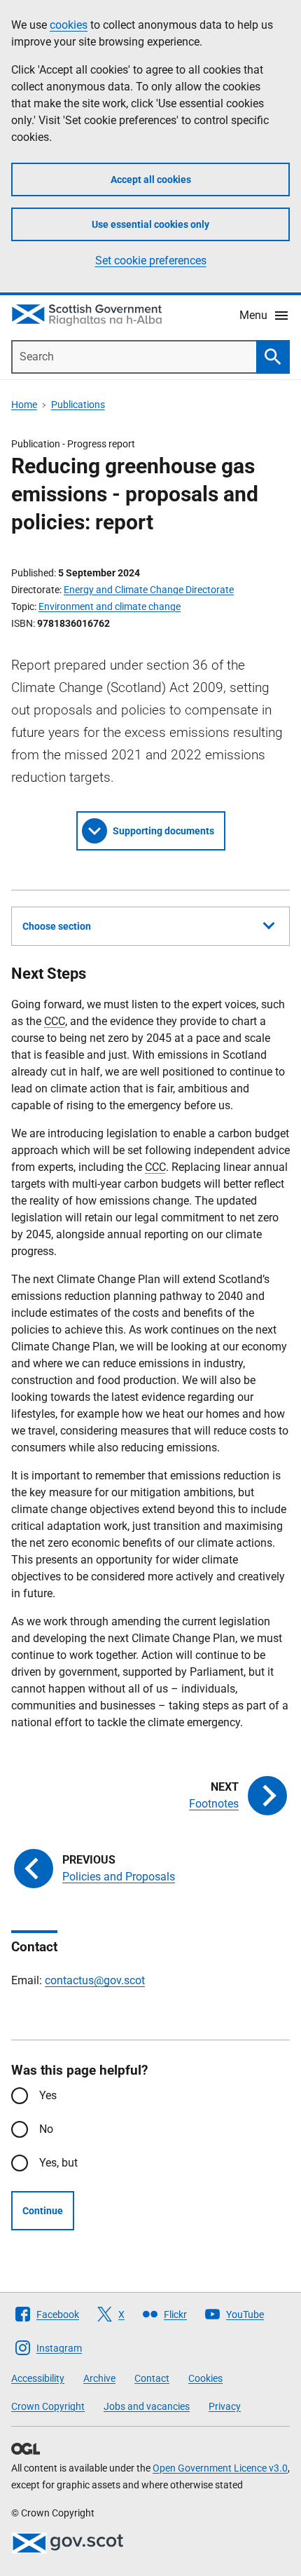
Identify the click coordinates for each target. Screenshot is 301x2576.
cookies (69, 25)
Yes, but (58, 2163)
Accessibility (38, 2378)
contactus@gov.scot (95, 1980)
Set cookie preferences (151, 260)
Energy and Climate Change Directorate (149, 590)
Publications (78, 405)
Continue (43, 2211)
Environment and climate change (110, 606)
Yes (48, 2095)
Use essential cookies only (150, 224)
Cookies (205, 2378)
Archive (99, 2378)
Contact (152, 2378)
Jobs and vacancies (147, 2406)
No (46, 2129)
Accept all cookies (151, 179)
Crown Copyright (48, 2406)
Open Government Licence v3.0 (220, 2468)
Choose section (57, 926)
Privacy (225, 2406)
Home (24, 405)
